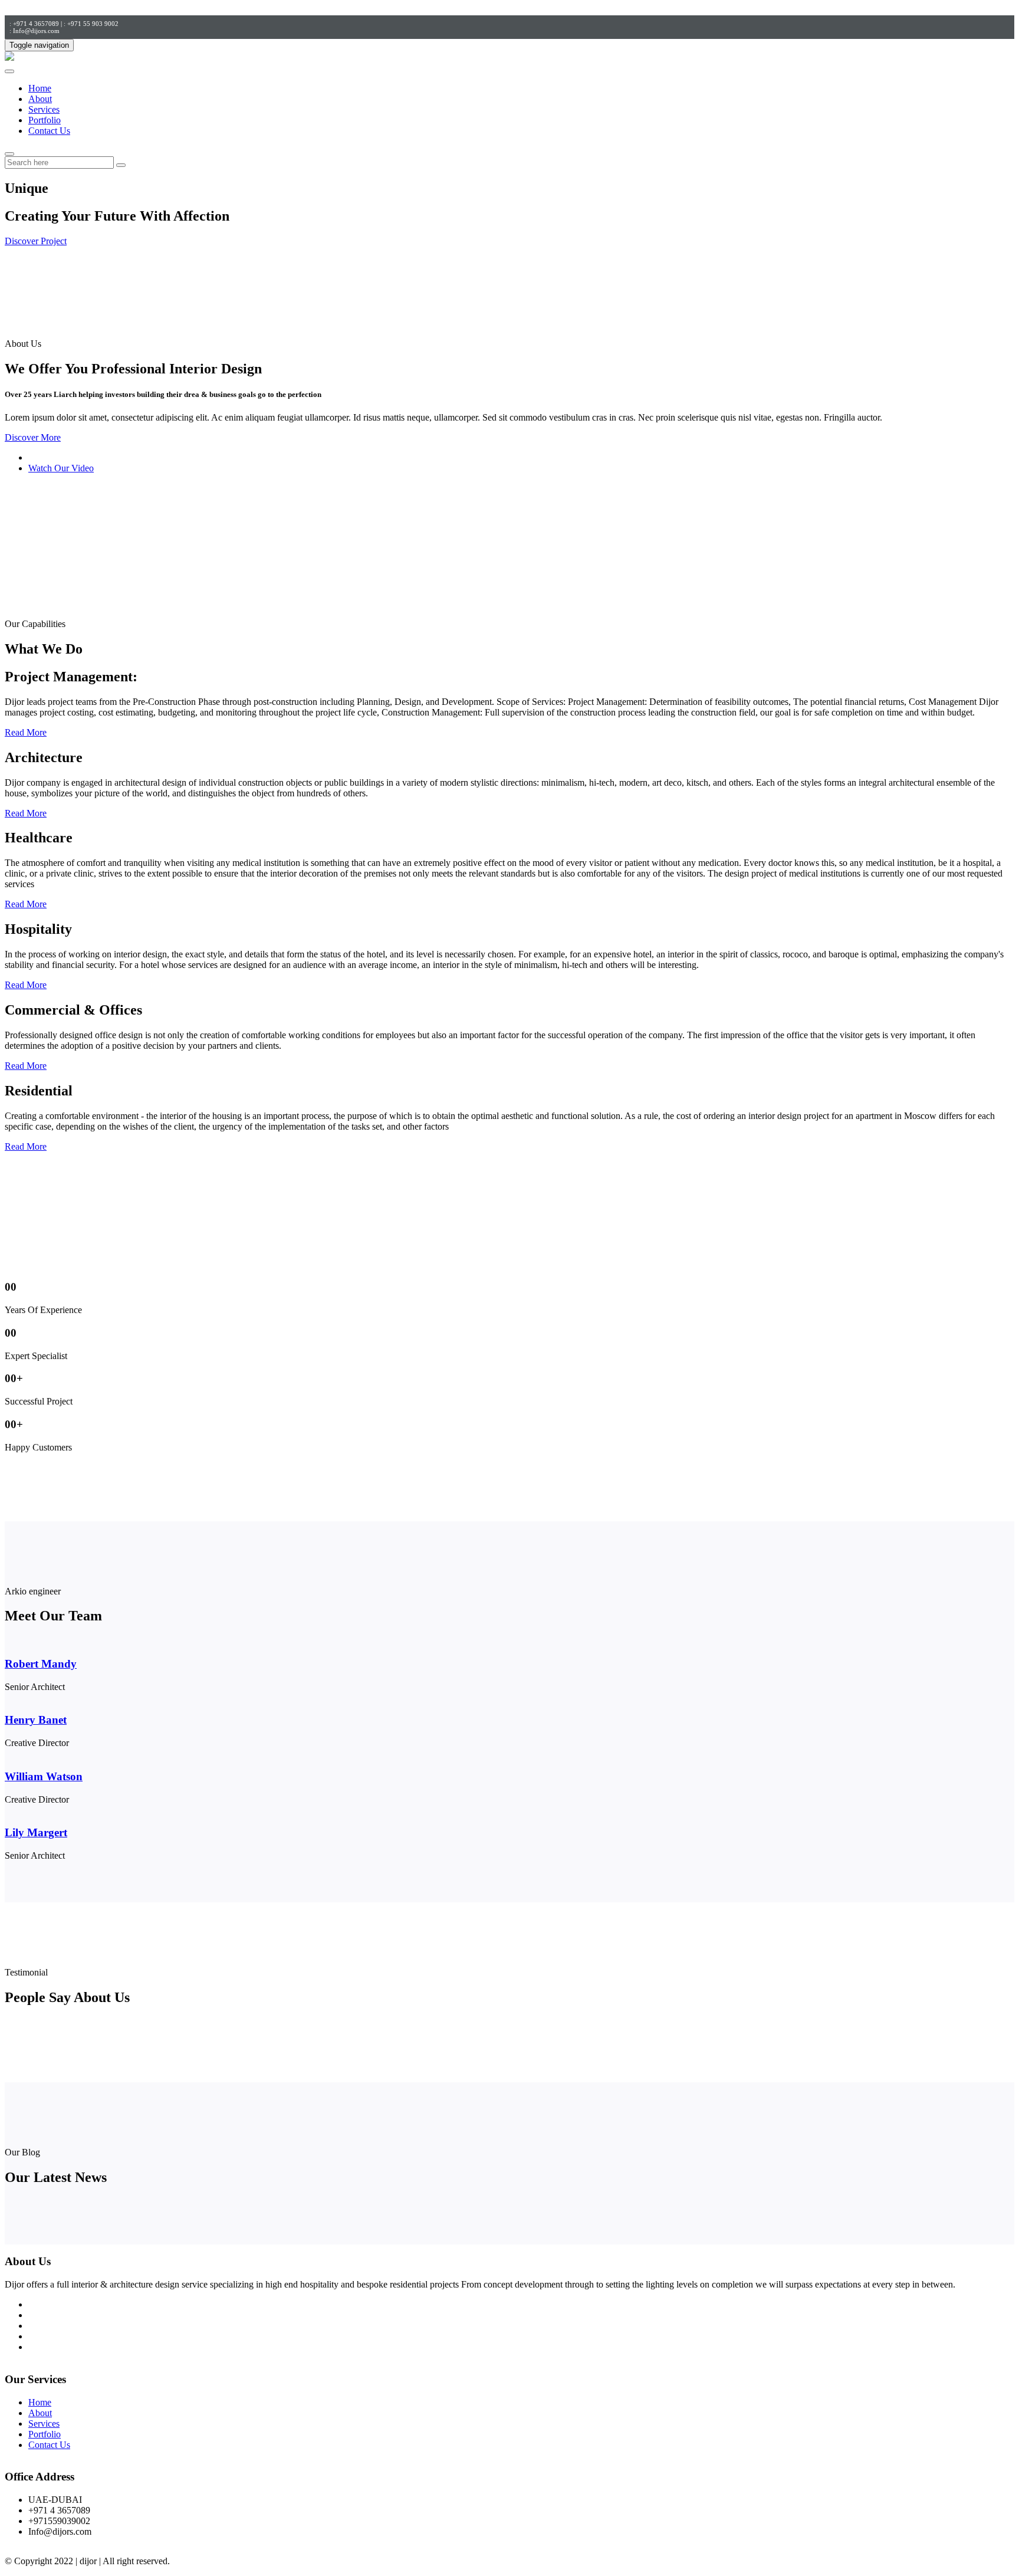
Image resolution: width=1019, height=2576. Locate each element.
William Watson (44, 1776)
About (40, 99)
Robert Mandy (41, 1664)
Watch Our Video (61, 468)
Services (44, 109)
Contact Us (49, 131)
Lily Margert (36, 1832)
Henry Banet (36, 1720)
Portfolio (45, 120)
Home (40, 88)
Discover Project (36, 241)
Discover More (33, 437)
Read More (26, 732)
